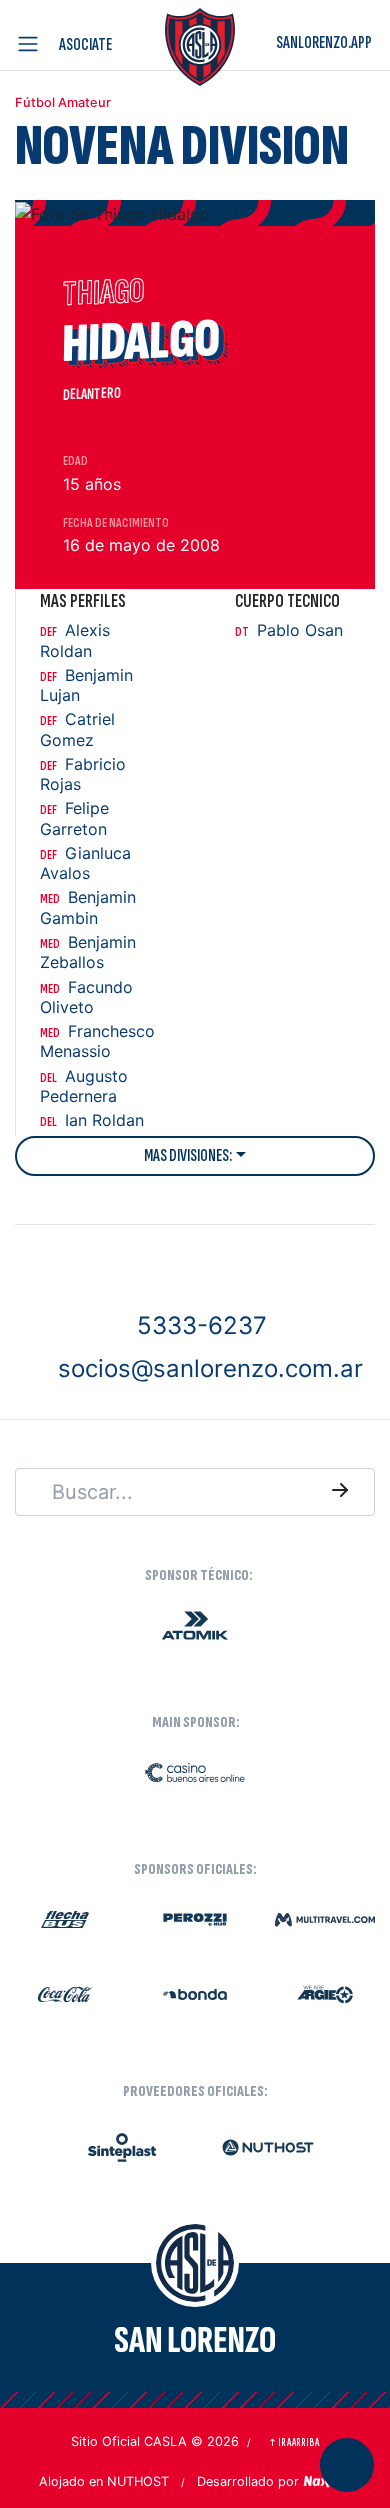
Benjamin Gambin (88, 907)
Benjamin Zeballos (88, 952)
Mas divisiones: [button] (188, 1155)
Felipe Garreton (74, 818)
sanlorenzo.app (324, 42)
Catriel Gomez (77, 729)
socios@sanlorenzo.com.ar (210, 1368)
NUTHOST (138, 2481)
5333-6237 (202, 1324)
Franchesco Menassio (97, 1041)
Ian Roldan (92, 1120)
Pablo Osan (289, 630)
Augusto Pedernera (84, 1086)
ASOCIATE (85, 44)
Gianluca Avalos (85, 863)
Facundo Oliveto (86, 997)
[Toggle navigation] (32, 44)
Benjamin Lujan (86, 685)
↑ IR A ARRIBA (293, 2442)
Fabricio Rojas (83, 774)
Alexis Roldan (75, 640)
